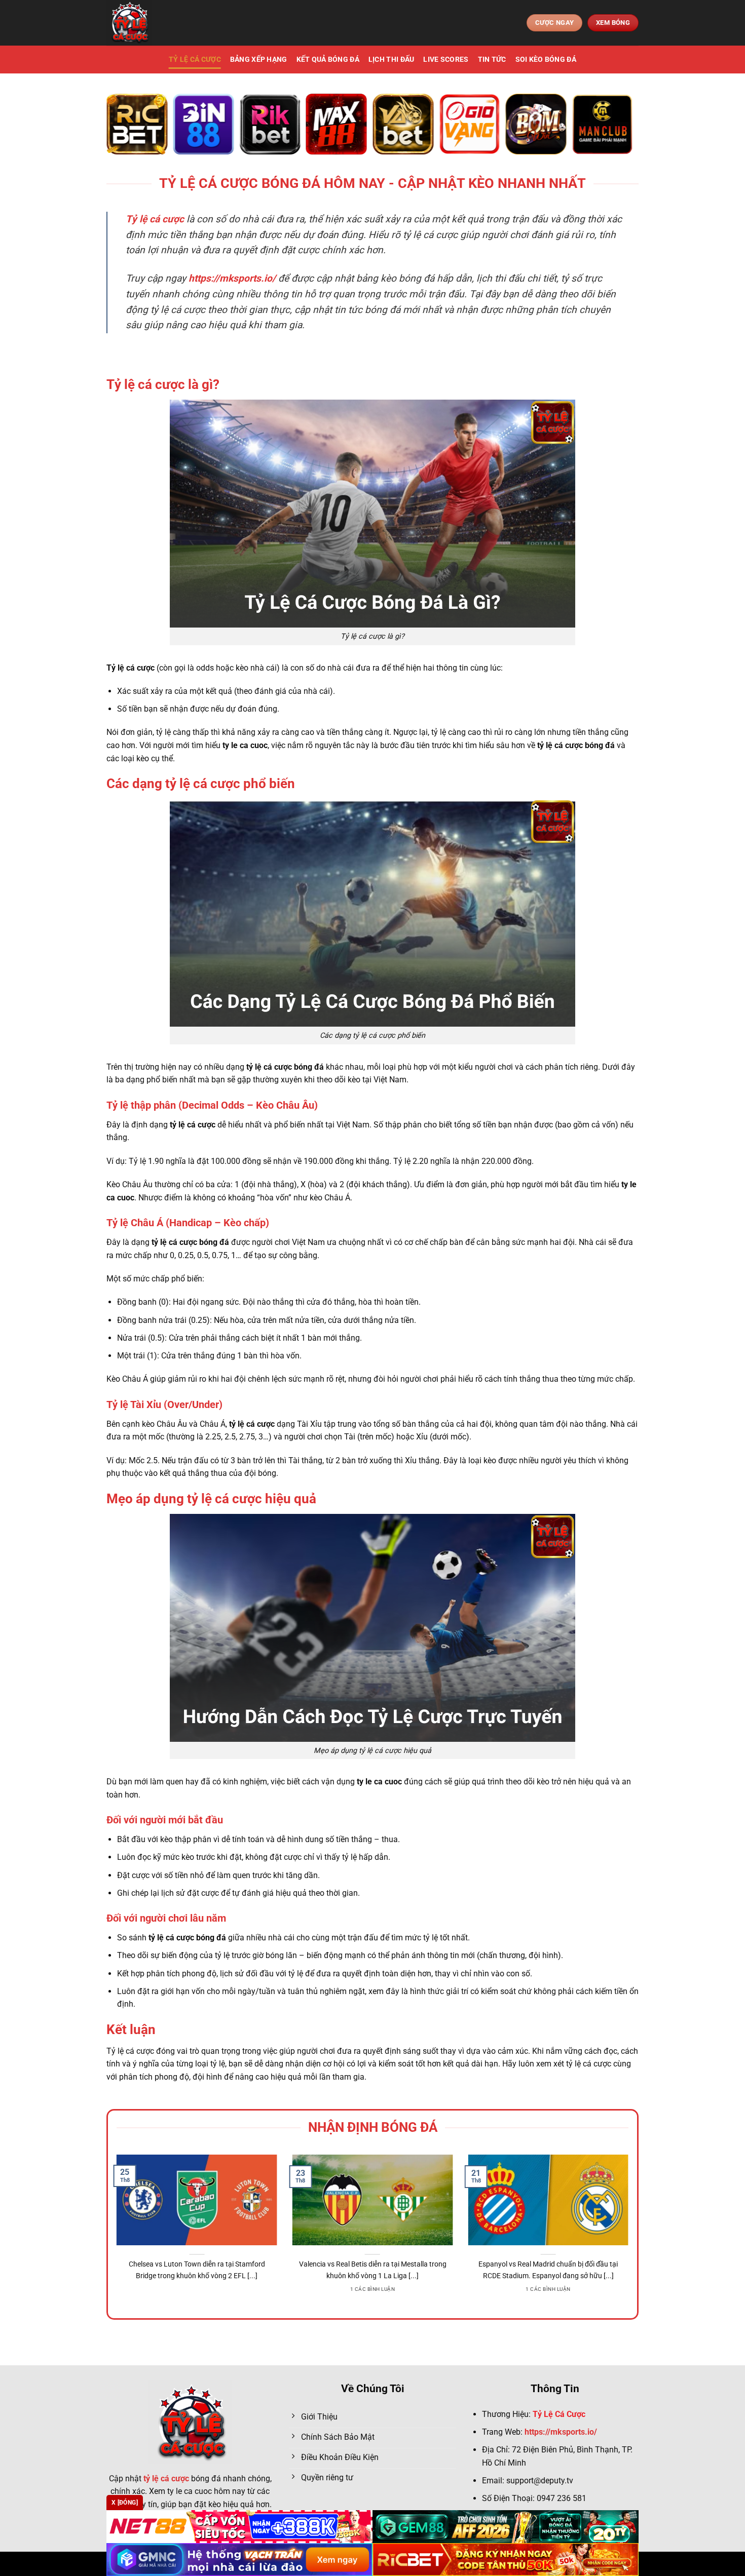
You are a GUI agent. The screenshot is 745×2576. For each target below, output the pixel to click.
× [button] (535, 1125)
